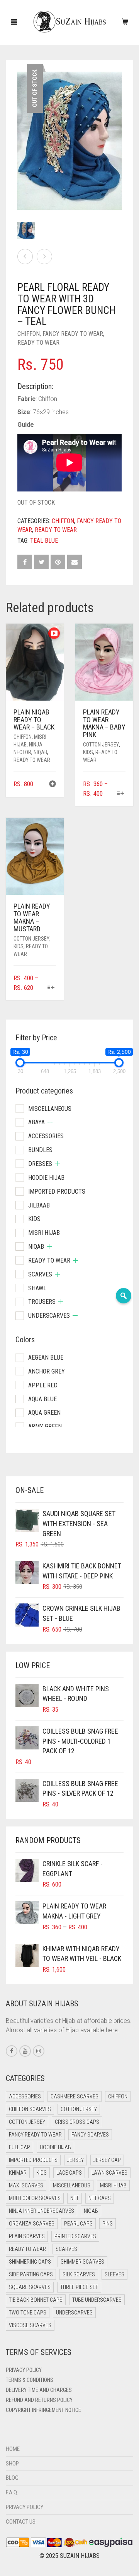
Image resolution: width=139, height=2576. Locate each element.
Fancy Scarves (90, 2135)
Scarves (40, 1274)
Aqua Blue (42, 1399)
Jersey (75, 2160)
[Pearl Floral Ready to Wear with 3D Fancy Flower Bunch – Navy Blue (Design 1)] (25, 257)
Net (75, 2198)
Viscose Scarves (30, 2325)
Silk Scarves (79, 2274)
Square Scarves (30, 2287)
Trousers (42, 1302)
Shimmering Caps (30, 2262)
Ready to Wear (38, 343)
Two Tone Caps (28, 2313)
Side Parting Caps (31, 2274)
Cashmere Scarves (75, 2096)
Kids (88, 752)
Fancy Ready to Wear (73, 334)
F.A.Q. (12, 2492)
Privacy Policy (24, 2370)
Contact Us (21, 2522)
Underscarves (49, 1316)
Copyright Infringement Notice (43, 2410)
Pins (108, 2224)
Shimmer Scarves (82, 2262)
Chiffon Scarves (30, 2109)
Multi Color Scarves (35, 2198)
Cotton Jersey (101, 745)
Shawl (37, 1288)
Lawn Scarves (109, 2173)
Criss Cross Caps (77, 2122)
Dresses (40, 1164)
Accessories (46, 1136)
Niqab (40, 752)
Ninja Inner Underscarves (42, 2211)
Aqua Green (44, 1413)
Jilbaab (39, 1205)
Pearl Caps (78, 2224)
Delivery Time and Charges (39, 2390)
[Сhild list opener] (50, 1122)
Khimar (18, 2173)
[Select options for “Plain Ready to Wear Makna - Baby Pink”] (121, 794)
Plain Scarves (27, 2236)
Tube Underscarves (97, 2300)
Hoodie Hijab (46, 1178)
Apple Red (43, 1385)
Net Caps (100, 2198)
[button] (53, 785)
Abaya (36, 1122)
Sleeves (114, 2274)
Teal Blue (44, 541)
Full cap (19, 2147)
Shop (12, 2464)
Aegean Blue (46, 1358)
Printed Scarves (75, 2236)
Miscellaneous (50, 1109)
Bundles (40, 1150)
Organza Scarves (32, 2224)
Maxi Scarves (26, 2185)
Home (13, 2449)
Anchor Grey (47, 1371)
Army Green (45, 1426)
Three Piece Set (79, 2287)
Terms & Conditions (30, 2380)
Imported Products (57, 1192)
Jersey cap (107, 2160)
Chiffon (29, 334)
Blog (12, 2478)
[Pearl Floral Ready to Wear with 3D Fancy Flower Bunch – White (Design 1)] (44, 257)
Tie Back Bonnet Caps (36, 2300)
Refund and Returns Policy (39, 2400)
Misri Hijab (44, 1233)
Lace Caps (69, 2173)
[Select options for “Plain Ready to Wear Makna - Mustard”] (51, 988)
